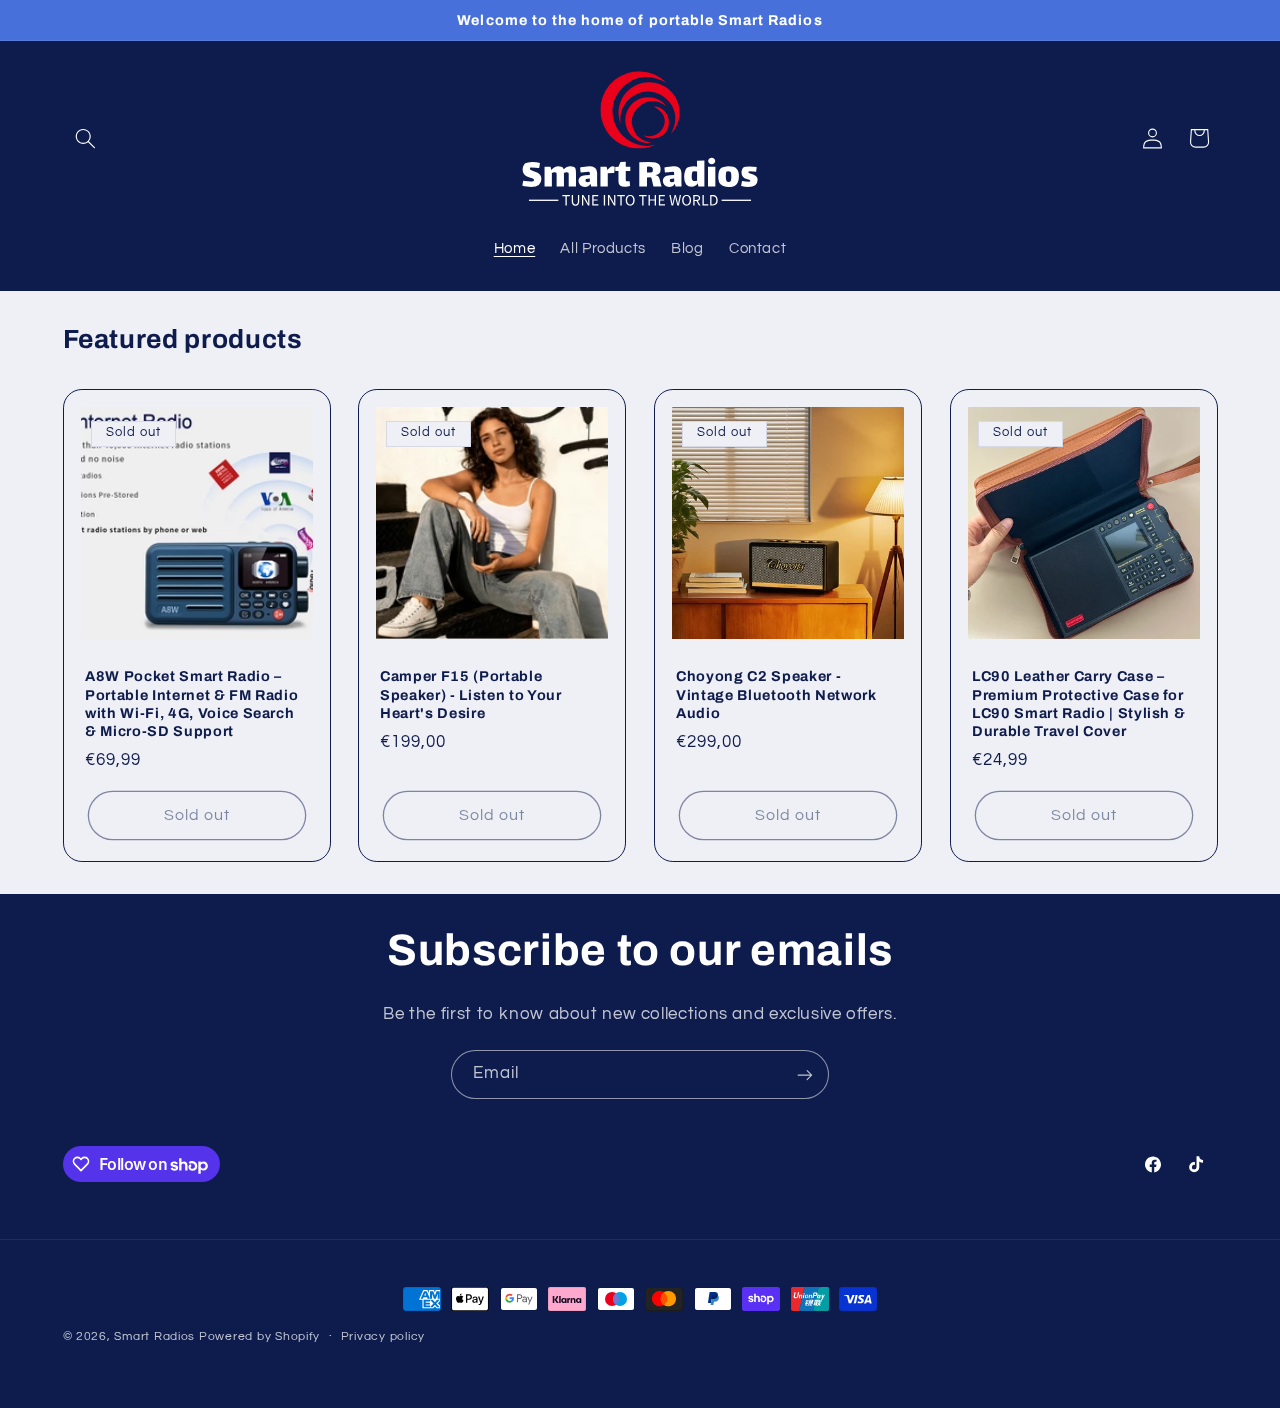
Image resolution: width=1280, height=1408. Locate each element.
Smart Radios (154, 1336)
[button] (86, 138)
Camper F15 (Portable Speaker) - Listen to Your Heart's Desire (471, 694)
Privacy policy (383, 1337)
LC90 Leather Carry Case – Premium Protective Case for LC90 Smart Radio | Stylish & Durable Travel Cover (1078, 703)
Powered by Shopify (259, 1336)
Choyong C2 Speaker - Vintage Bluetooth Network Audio (776, 694)
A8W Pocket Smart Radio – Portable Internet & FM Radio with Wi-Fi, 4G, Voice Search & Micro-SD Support (191, 703)
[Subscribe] (805, 1074)
